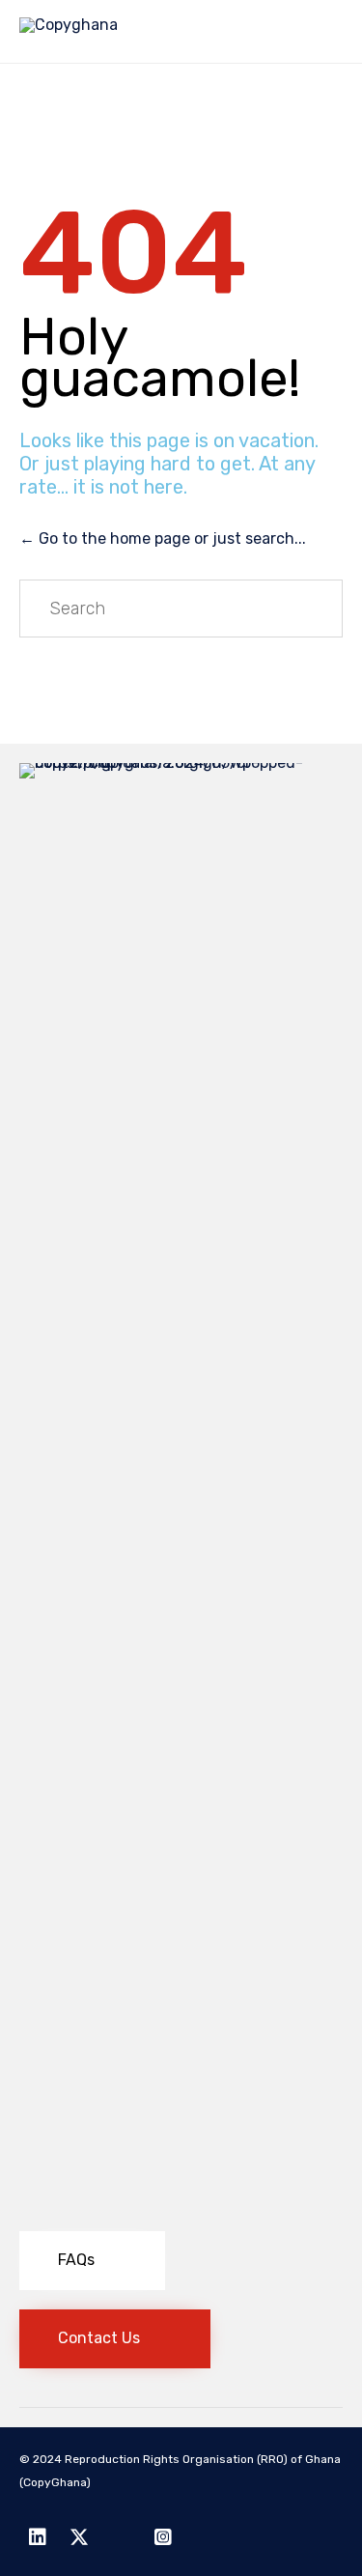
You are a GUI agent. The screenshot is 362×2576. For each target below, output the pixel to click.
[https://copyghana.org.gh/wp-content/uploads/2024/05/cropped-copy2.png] (181, 763)
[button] (92, 2261)
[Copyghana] (69, 31)
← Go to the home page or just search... (163, 538)
